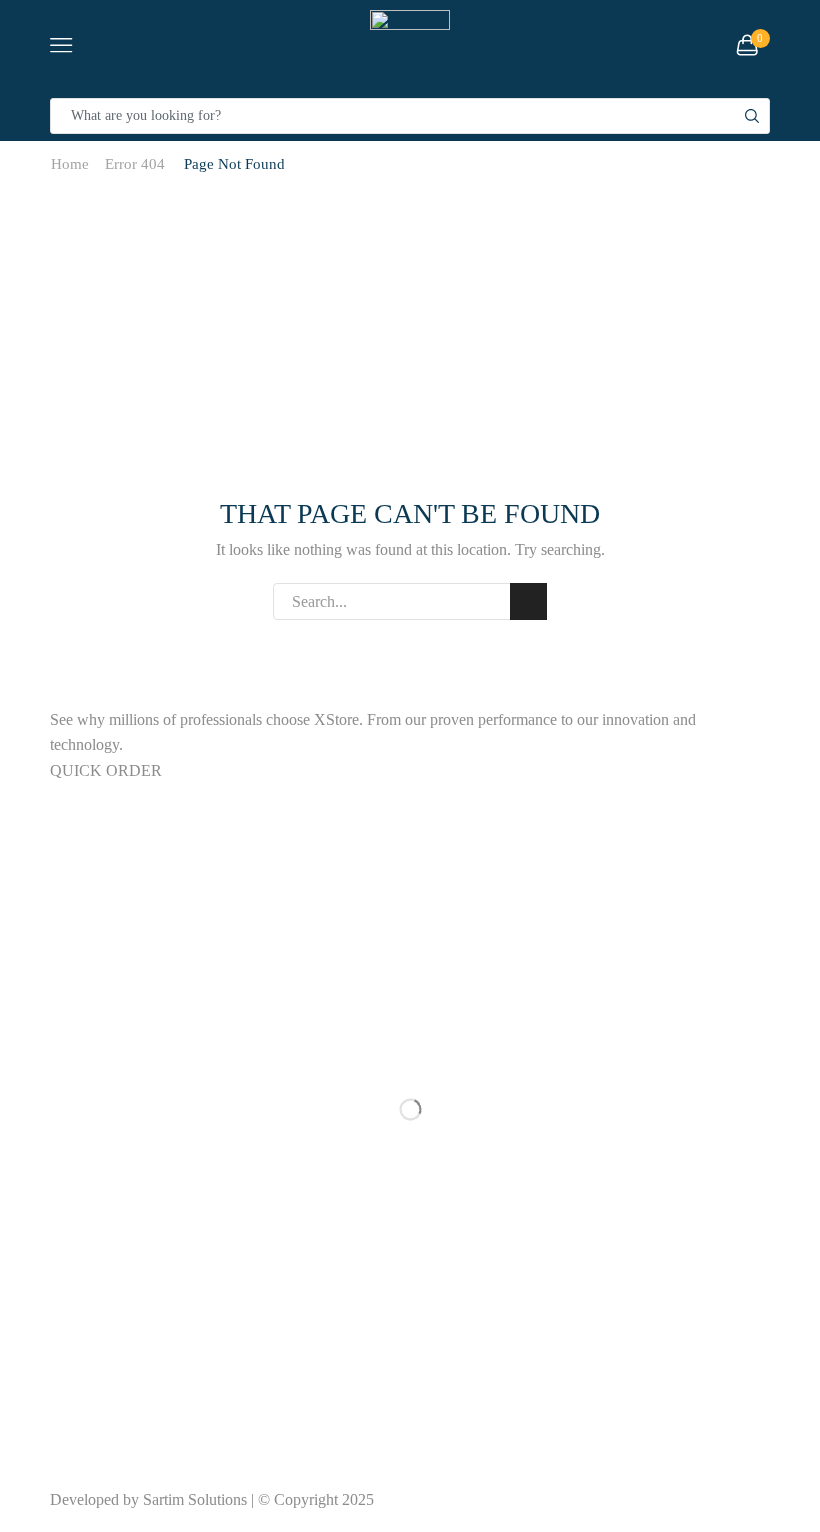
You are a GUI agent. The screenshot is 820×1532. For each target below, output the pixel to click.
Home (70, 164)
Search (528, 601)
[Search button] (752, 116)
